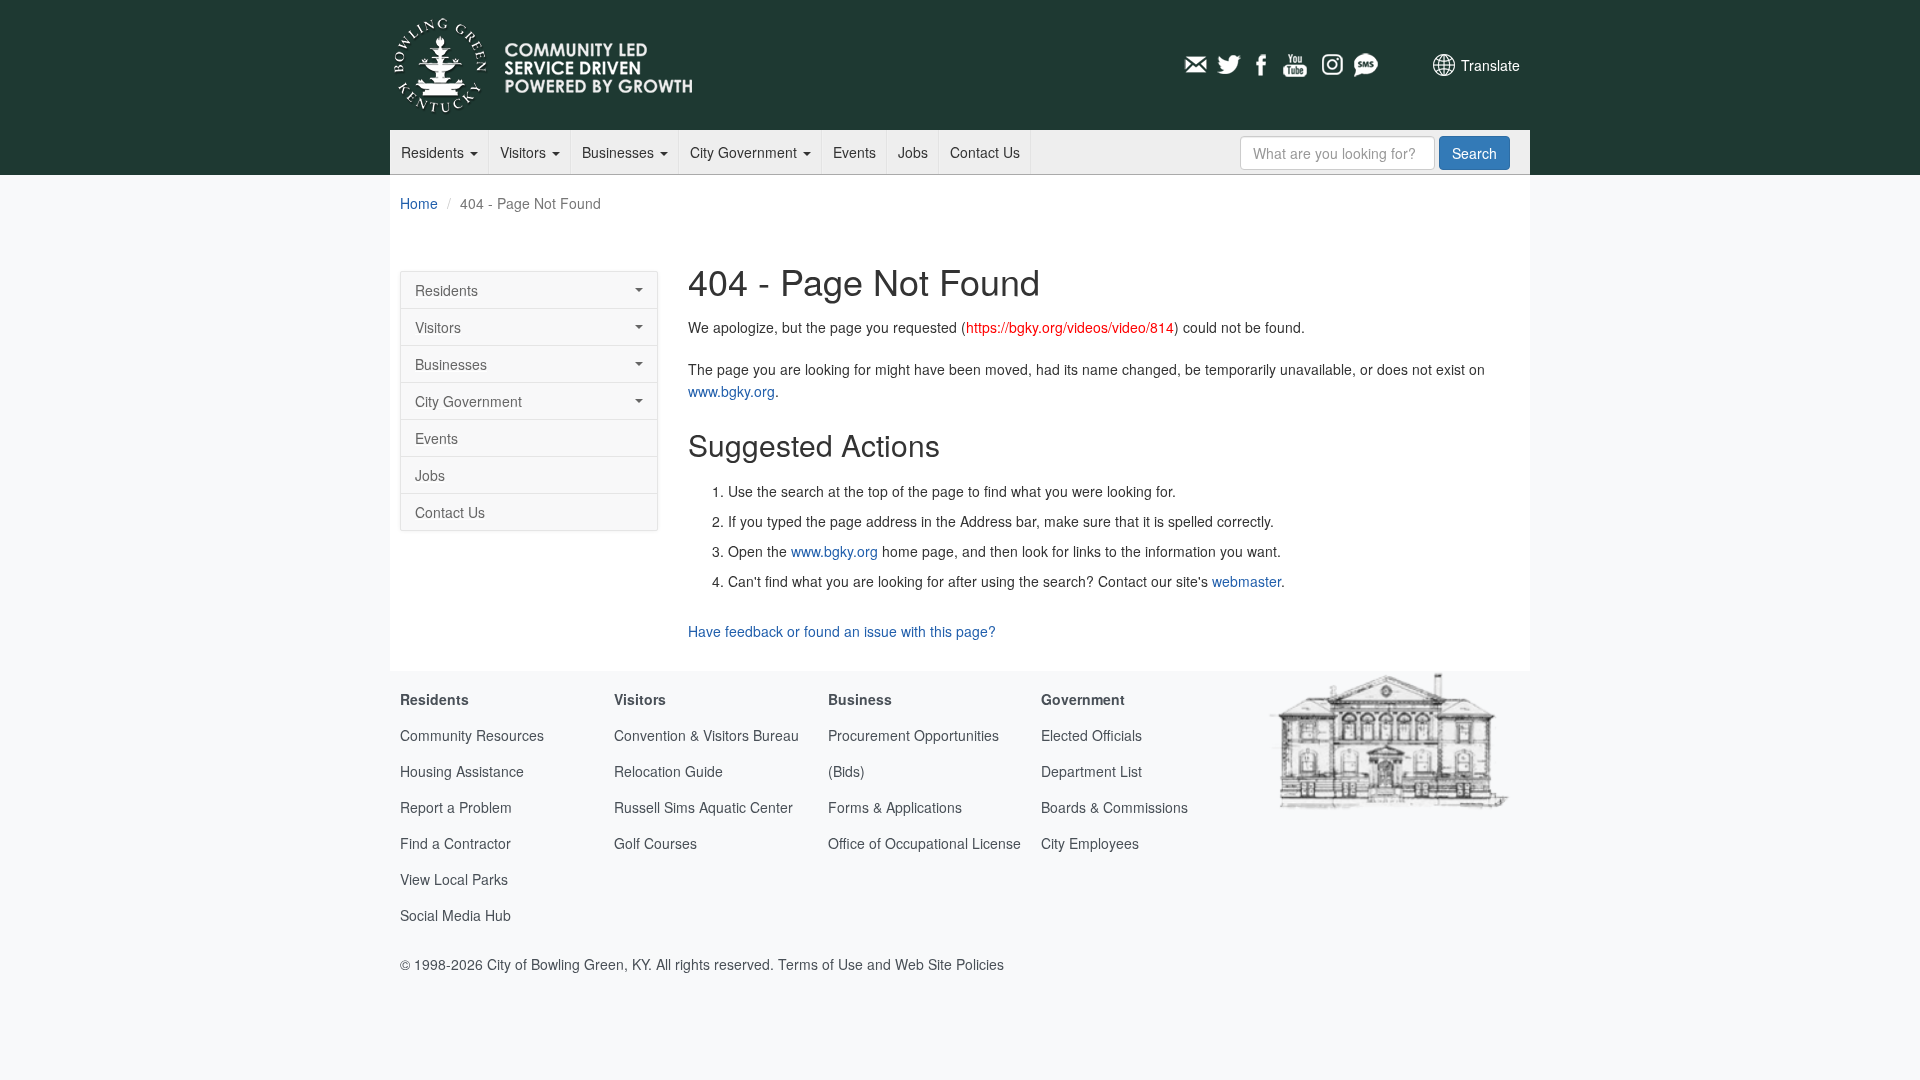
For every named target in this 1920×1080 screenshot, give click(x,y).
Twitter (1229, 65)
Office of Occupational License (924, 843)
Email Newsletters (1195, 65)
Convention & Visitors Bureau (706, 735)
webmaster (1246, 581)
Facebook (1263, 65)
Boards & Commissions (1114, 807)
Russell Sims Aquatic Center (703, 807)
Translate (1490, 65)
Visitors (525, 152)
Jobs (913, 152)
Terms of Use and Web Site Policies (891, 964)
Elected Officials (1091, 735)
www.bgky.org (731, 391)
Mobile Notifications (1365, 65)
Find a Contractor (455, 843)
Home (419, 203)
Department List (1091, 771)
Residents (434, 152)
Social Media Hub (455, 915)
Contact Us (985, 152)
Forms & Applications (895, 807)
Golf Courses (655, 843)
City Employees (1090, 843)
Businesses (620, 152)
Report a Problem (456, 807)
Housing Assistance (462, 771)
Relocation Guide (668, 771)
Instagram (1331, 65)
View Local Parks (454, 879)
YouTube (1297, 65)
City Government (745, 152)
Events (854, 152)
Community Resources (472, 735)
